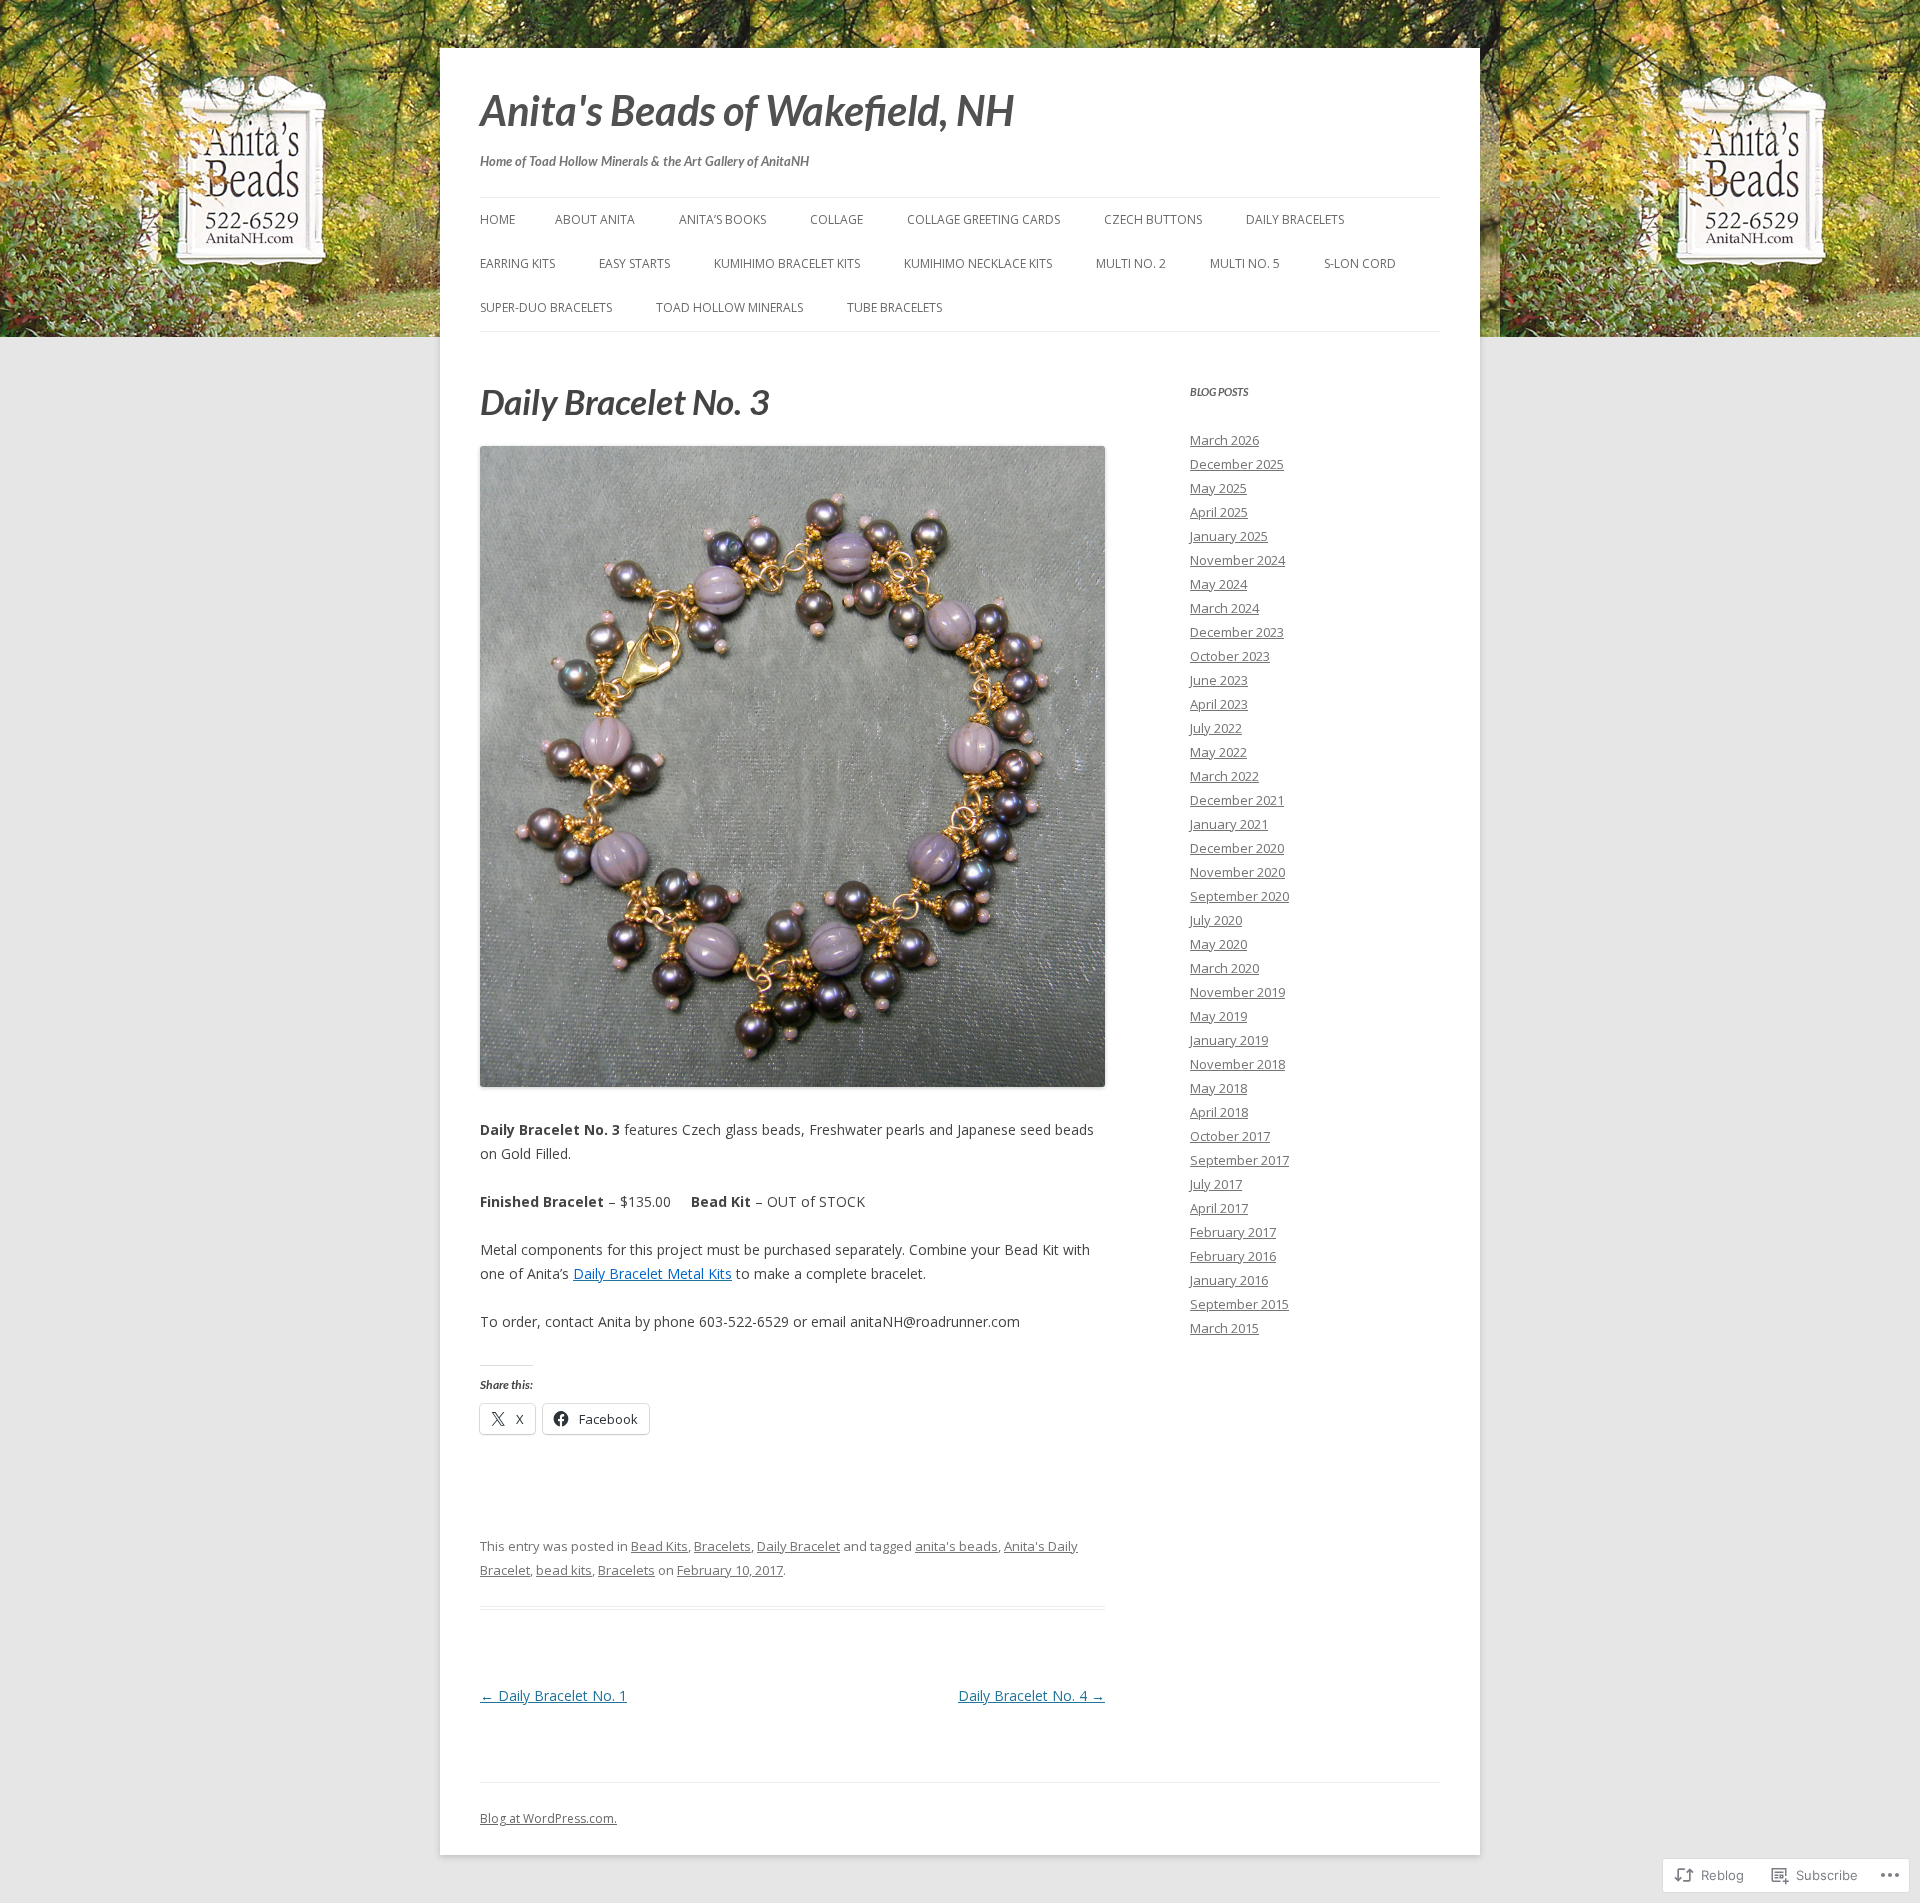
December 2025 (1237, 464)
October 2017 (1230, 1136)
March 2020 (1224, 968)
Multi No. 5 (1245, 263)
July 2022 (1216, 728)
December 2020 (1237, 848)
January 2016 (1229, 1280)
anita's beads (956, 1546)
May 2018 (1218, 1088)
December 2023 (1237, 632)
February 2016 (1233, 1256)
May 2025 (1218, 488)
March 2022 (1224, 776)
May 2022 (1218, 752)
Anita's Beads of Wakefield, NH (747, 110)
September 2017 (1239, 1160)
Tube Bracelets (894, 307)
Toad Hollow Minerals (729, 307)
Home (497, 219)
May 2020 (1218, 944)
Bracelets (722, 1546)
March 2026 (1224, 440)
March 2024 (1224, 608)
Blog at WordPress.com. (548, 1818)
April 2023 (1219, 704)
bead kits (564, 1570)
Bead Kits (659, 1546)
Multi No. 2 (1131, 263)
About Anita (595, 219)
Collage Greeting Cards (983, 219)
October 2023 (1230, 656)
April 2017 (1219, 1208)
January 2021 (1229, 824)
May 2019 (1218, 1016)
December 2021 (1237, 800)
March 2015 (1224, 1328)
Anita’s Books (722, 219)
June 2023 (1219, 680)
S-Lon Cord (1360, 263)
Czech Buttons (1153, 219)
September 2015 (1239, 1304)
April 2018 (1219, 1112)
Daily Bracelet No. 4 (1031, 1695)
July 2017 (1216, 1184)
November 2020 (1237, 872)
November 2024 (1237, 560)
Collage (836, 219)
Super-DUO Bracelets (546, 307)
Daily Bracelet (798, 1546)
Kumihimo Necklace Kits (978, 263)
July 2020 (1216, 920)
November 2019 (1237, 992)
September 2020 (1239, 896)
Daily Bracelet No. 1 (553, 1695)
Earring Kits (517, 263)
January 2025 (1229, 536)
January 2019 (1229, 1040)
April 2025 (1219, 512)
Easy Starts (634, 263)
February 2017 (1233, 1232)
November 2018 (1237, 1064)
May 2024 (1218, 584)
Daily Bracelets (1295, 219)
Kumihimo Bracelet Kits (787, 263)
